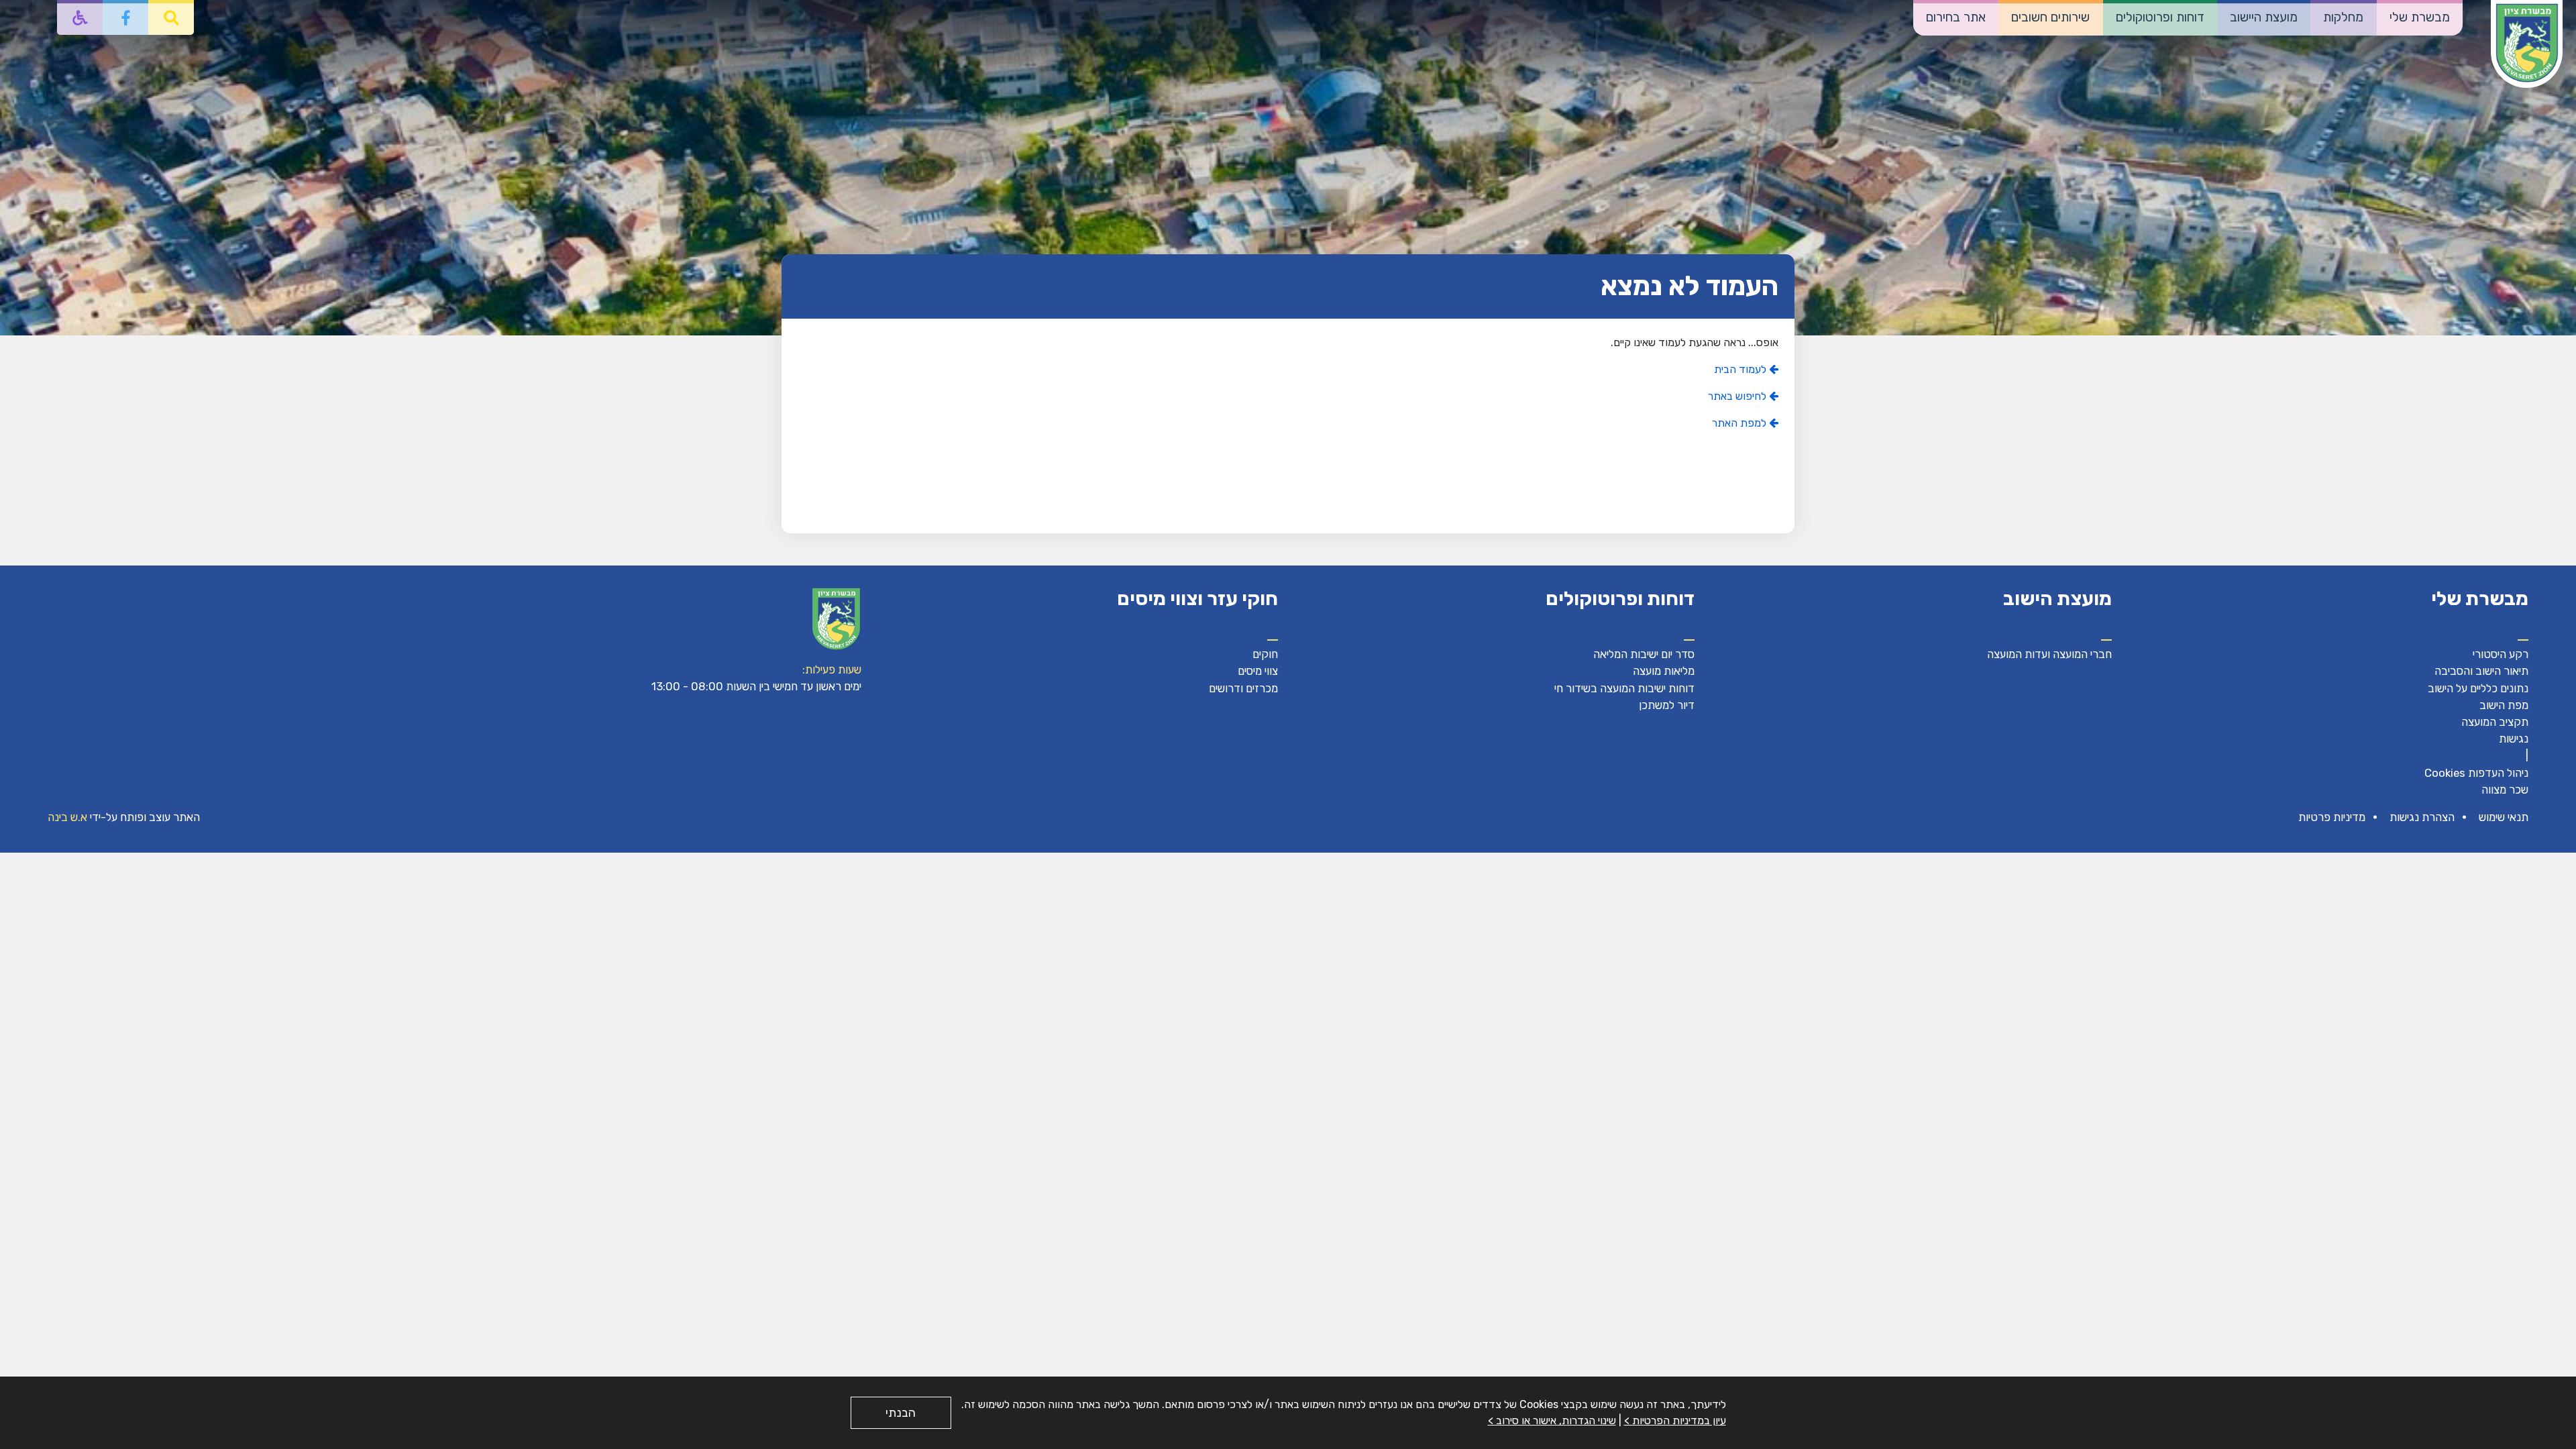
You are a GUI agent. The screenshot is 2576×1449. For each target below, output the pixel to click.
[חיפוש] (171, 17)
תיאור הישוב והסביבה (2481, 671)
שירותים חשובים (2050, 17)
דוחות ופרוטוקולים (2160, 17)
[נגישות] (80, 17)
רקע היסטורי (2501, 654)
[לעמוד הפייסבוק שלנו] (125, 17)
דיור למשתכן (1667, 705)
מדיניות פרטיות (2332, 817)
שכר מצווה (2505, 790)
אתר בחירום (1956, 17)
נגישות (2514, 739)
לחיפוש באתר (1738, 396)
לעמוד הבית (1741, 369)
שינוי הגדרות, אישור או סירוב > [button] (1552, 1420)
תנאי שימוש (2504, 817)
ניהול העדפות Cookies (2476, 773)
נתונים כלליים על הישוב (2478, 688)
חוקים (1265, 654)
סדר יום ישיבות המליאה (1644, 654)
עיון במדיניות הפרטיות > (1675, 1420)
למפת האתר (1740, 423)
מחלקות (2343, 17)
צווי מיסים (1258, 671)
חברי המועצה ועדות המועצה (2049, 654)
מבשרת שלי (2420, 17)
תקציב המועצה (2495, 722)
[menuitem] (2420, 18)
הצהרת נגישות (2422, 817)
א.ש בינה (67, 817)
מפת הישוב (2504, 705)
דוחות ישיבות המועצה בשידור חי (1624, 688)
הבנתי (901, 1413)
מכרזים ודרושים (1243, 688)
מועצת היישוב (2264, 17)
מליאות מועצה (1664, 671)
